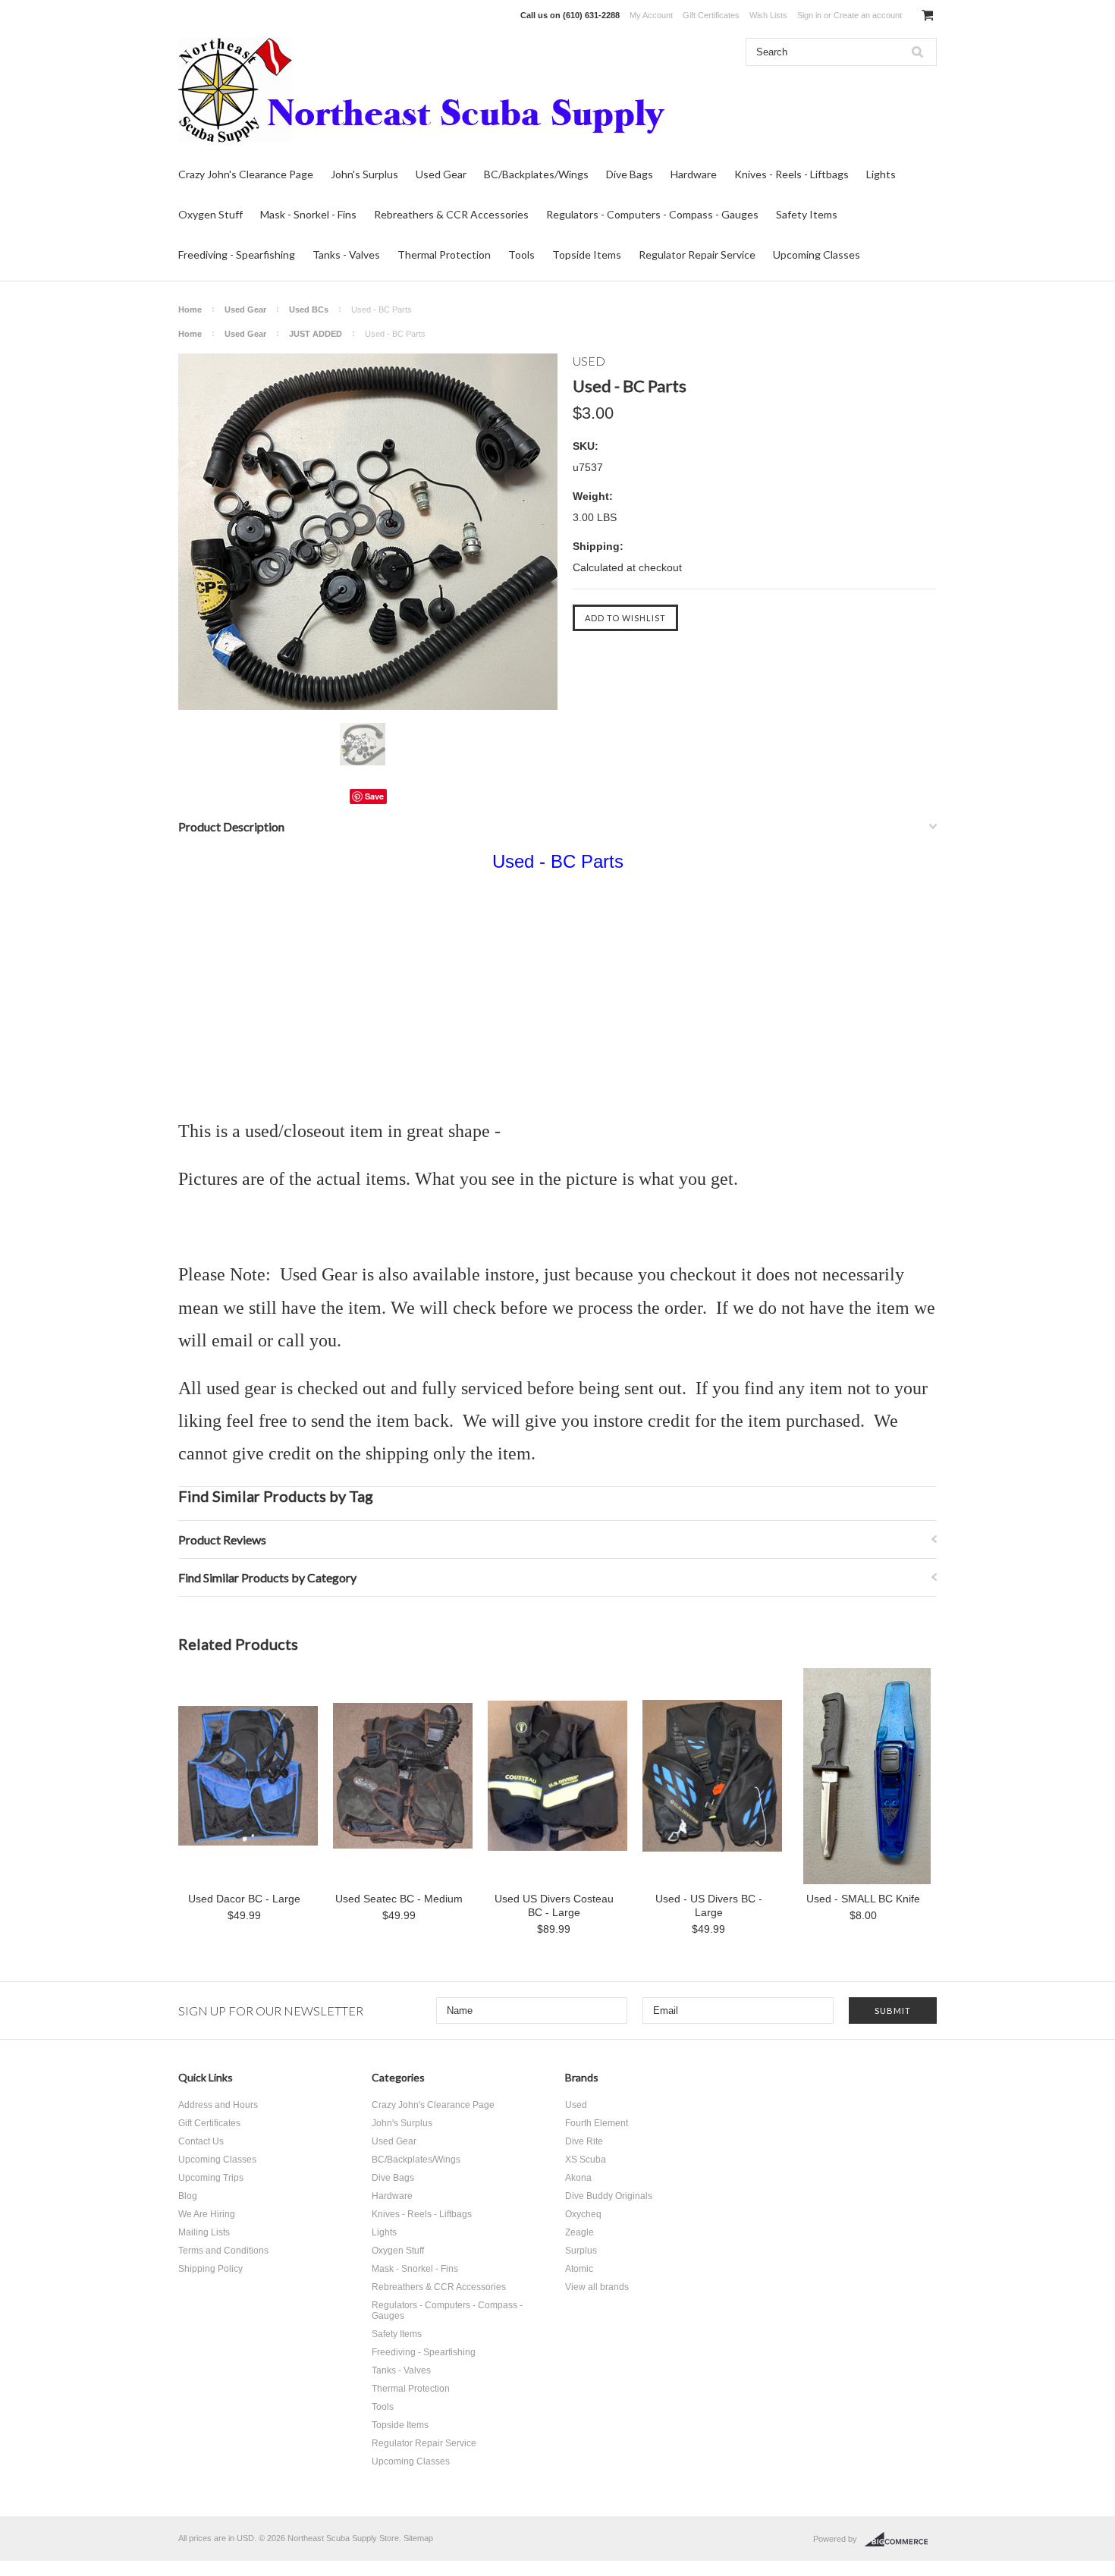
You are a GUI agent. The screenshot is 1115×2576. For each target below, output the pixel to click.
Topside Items (587, 254)
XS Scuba (586, 2160)
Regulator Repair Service (697, 254)
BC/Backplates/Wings (536, 174)
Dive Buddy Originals (609, 2196)
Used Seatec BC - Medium (399, 1899)
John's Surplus (364, 174)
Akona (578, 2178)
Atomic (579, 2269)
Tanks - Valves (346, 254)
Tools (521, 254)
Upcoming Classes (817, 254)
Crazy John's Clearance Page (246, 174)
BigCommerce (901, 2540)
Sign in (809, 15)
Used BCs (309, 309)
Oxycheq (583, 2214)
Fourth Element (597, 2123)
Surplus (581, 2251)
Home (190, 309)
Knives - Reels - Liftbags (791, 174)
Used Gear (441, 174)
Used (576, 2105)
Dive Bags (630, 174)
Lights (881, 174)
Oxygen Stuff (210, 214)
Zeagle (579, 2232)
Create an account (868, 15)
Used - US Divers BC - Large (709, 1905)
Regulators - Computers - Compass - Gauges (652, 214)
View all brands (597, 2287)
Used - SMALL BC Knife (863, 1899)
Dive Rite (584, 2141)
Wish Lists (768, 15)
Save (374, 796)
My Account (651, 15)
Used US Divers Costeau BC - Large (554, 1905)
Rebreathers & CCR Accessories (451, 214)
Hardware (694, 174)
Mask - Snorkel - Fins (308, 214)
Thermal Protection (444, 254)
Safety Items (807, 214)
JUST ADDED (316, 334)
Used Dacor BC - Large (244, 1899)
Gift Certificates (711, 15)
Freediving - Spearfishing (237, 254)
